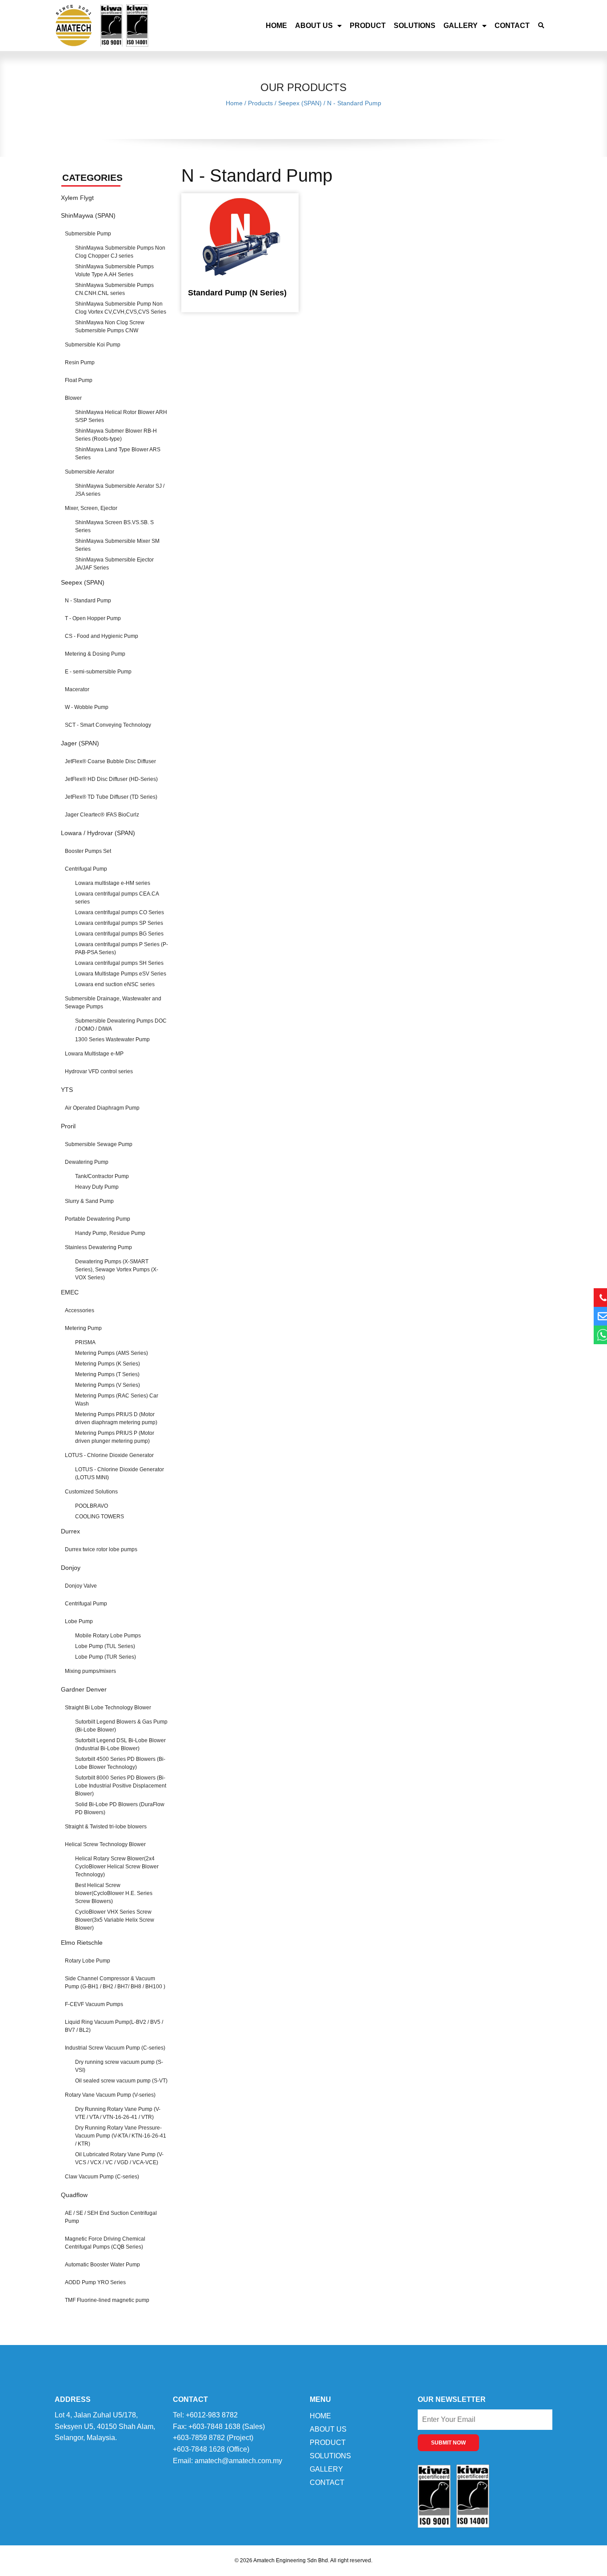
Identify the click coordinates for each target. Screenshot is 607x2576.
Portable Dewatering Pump (98, 1219)
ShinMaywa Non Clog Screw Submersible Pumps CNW (110, 326)
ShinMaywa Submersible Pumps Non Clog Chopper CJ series (120, 252)
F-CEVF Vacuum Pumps (94, 2004)
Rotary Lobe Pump (88, 1961)
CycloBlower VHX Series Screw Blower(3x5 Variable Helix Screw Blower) (115, 1920)
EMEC (70, 1292)
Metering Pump (83, 1328)
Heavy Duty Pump (97, 1187)
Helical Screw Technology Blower (105, 1844)
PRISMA (85, 1342)
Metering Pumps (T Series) (107, 1374)
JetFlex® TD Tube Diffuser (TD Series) (111, 797)
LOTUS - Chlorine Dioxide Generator (109, 1455)
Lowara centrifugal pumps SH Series (119, 963)
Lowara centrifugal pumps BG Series (119, 934)
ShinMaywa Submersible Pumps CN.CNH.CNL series (114, 289)
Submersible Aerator (90, 472)
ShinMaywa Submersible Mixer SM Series (117, 545)
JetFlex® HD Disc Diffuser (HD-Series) (111, 779)
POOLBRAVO (92, 1506)
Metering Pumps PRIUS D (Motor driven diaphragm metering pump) (116, 1418)
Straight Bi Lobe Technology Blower (108, 1708)
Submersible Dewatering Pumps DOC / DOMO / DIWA (121, 1025)
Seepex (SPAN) (83, 582)
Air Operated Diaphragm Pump (102, 1108)
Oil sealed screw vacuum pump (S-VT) (121, 2081)
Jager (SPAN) (80, 743)
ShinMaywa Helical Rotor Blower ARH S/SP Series (121, 416)
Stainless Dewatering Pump (98, 1247)
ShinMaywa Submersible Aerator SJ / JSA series (120, 490)
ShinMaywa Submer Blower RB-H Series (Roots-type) (116, 435)
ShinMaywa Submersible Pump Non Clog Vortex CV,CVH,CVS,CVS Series (121, 308)
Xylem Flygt (77, 198)
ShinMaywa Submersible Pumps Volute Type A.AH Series (114, 271)
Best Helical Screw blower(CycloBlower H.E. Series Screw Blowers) (114, 1893)
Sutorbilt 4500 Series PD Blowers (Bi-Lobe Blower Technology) (120, 1763)
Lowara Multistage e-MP (94, 1054)
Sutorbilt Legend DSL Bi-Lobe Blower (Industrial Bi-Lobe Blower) (120, 1744)
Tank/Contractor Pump (102, 1176)
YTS (67, 1090)
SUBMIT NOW (448, 2443)
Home (276, 26)
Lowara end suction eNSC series (115, 984)
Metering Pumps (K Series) (108, 1364)
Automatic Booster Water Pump (102, 2265)
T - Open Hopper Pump (93, 618)
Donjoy (71, 1568)
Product (368, 26)
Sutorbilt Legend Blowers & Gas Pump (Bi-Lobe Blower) (121, 1726)
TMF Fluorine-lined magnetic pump (107, 2300)
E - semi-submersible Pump (98, 672)
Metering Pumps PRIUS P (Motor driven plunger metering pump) (115, 1437)
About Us (314, 26)
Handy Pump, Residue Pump (110, 1233)
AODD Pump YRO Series (95, 2282)
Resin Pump (80, 362)
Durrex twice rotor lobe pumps (101, 1549)
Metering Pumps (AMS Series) (112, 1353)
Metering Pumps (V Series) (108, 1385)
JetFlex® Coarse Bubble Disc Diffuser (110, 761)
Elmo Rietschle (82, 1943)
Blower (73, 398)
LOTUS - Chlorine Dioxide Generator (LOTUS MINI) (120, 1473)
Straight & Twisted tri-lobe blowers (106, 1827)
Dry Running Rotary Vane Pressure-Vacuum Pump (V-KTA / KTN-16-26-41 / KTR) (121, 2136)
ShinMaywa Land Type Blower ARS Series (118, 454)
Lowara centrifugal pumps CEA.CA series (117, 898)
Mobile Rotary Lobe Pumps (108, 1636)
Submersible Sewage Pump (99, 1144)
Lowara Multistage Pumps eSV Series (121, 974)
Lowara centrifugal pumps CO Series (120, 912)
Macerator (77, 689)
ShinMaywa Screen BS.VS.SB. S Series (114, 526)
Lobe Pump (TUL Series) (105, 1646)
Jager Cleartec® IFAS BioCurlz (102, 815)
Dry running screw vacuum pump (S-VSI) (119, 2066)
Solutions (415, 26)
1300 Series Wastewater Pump (112, 1039)
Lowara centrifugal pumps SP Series (119, 923)
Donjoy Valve (81, 1586)
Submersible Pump (88, 234)
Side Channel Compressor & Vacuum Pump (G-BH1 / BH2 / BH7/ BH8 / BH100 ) (115, 1983)
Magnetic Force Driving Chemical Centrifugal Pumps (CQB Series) (105, 2243)
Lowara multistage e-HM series (113, 883)
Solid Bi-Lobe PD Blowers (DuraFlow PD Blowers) (120, 1808)
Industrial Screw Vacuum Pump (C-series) (115, 2048)
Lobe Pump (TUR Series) (106, 1657)
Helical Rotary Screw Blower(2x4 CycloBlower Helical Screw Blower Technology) (117, 1867)
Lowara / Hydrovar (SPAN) (98, 833)
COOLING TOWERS (100, 1517)
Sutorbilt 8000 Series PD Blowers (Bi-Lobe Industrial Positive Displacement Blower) (121, 1786)
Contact (512, 26)
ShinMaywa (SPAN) (88, 215)
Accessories (80, 1310)
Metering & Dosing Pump (95, 654)
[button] (541, 26)
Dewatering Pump (87, 1162)
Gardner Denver (84, 1689)
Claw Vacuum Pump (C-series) (102, 2177)
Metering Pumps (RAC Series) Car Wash (117, 1400)
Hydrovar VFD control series (99, 1071)
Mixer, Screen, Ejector (91, 508)
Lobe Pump (79, 1621)
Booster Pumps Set (88, 851)
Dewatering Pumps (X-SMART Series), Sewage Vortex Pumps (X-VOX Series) (117, 1270)
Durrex (70, 1531)
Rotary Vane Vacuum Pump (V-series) (110, 2095)
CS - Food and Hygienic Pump (102, 636)
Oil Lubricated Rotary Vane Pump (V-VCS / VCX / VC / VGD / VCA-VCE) (119, 2158)
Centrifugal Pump (86, 869)
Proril (68, 1126)
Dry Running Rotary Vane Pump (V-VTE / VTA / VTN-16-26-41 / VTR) (118, 2113)
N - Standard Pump (88, 601)
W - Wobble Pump (87, 707)
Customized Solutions (91, 1492)
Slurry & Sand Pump (89, 1201)
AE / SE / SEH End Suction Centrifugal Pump (111, 2217)
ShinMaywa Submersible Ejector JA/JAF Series (114, 564)
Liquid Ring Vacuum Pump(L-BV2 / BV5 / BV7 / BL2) (114, 2026)
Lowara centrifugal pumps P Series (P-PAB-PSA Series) (122, 948)
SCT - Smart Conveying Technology (108, 725)
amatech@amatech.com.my (238, 2461)
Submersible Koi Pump (93, 345)
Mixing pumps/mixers (90, 1671)
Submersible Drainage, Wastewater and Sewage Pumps (113, 1003)
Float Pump (79, 380)
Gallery (461, 26)
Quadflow (74, 2195)
